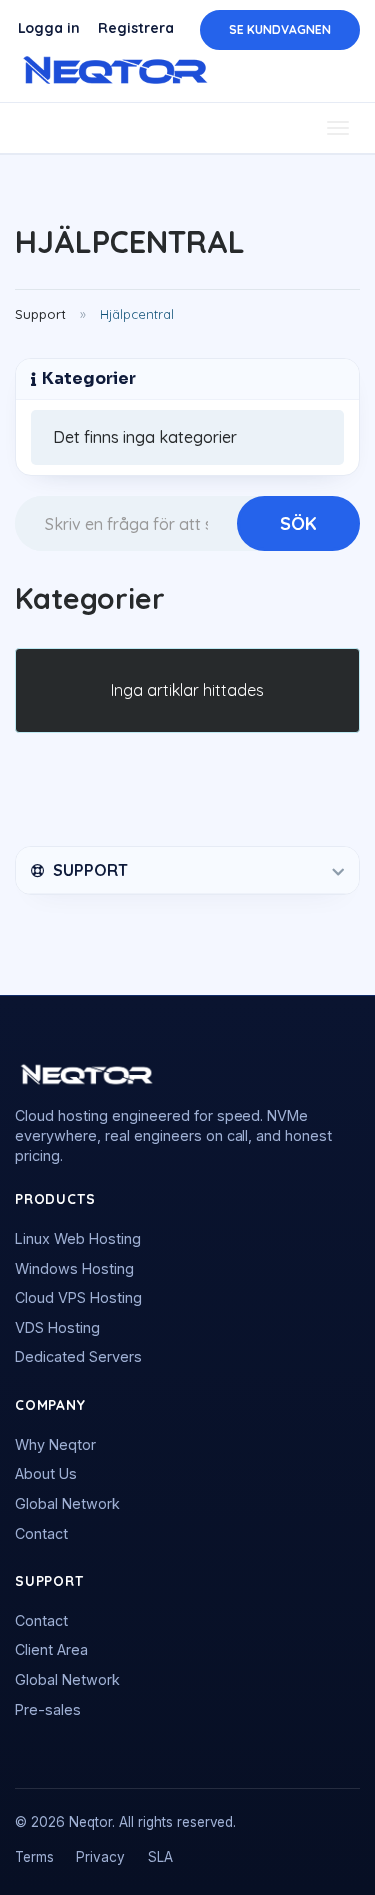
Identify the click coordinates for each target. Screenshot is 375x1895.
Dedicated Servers (78, 1356)
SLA (160, 1857)
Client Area (51, 1649)
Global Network (67, 1503)
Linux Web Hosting (78, 1238)
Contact (41, 1533)
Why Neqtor (55, 1444)
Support (40, 314)
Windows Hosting (74, 1268)
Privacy (100, 1857)
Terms (34, 1857)
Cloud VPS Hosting (78, 1297)
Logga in (49, 28)
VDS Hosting (57, 1327)
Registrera (136, 28)
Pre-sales (48, 1709)
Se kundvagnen (280, 29)
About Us (46, 1473)
